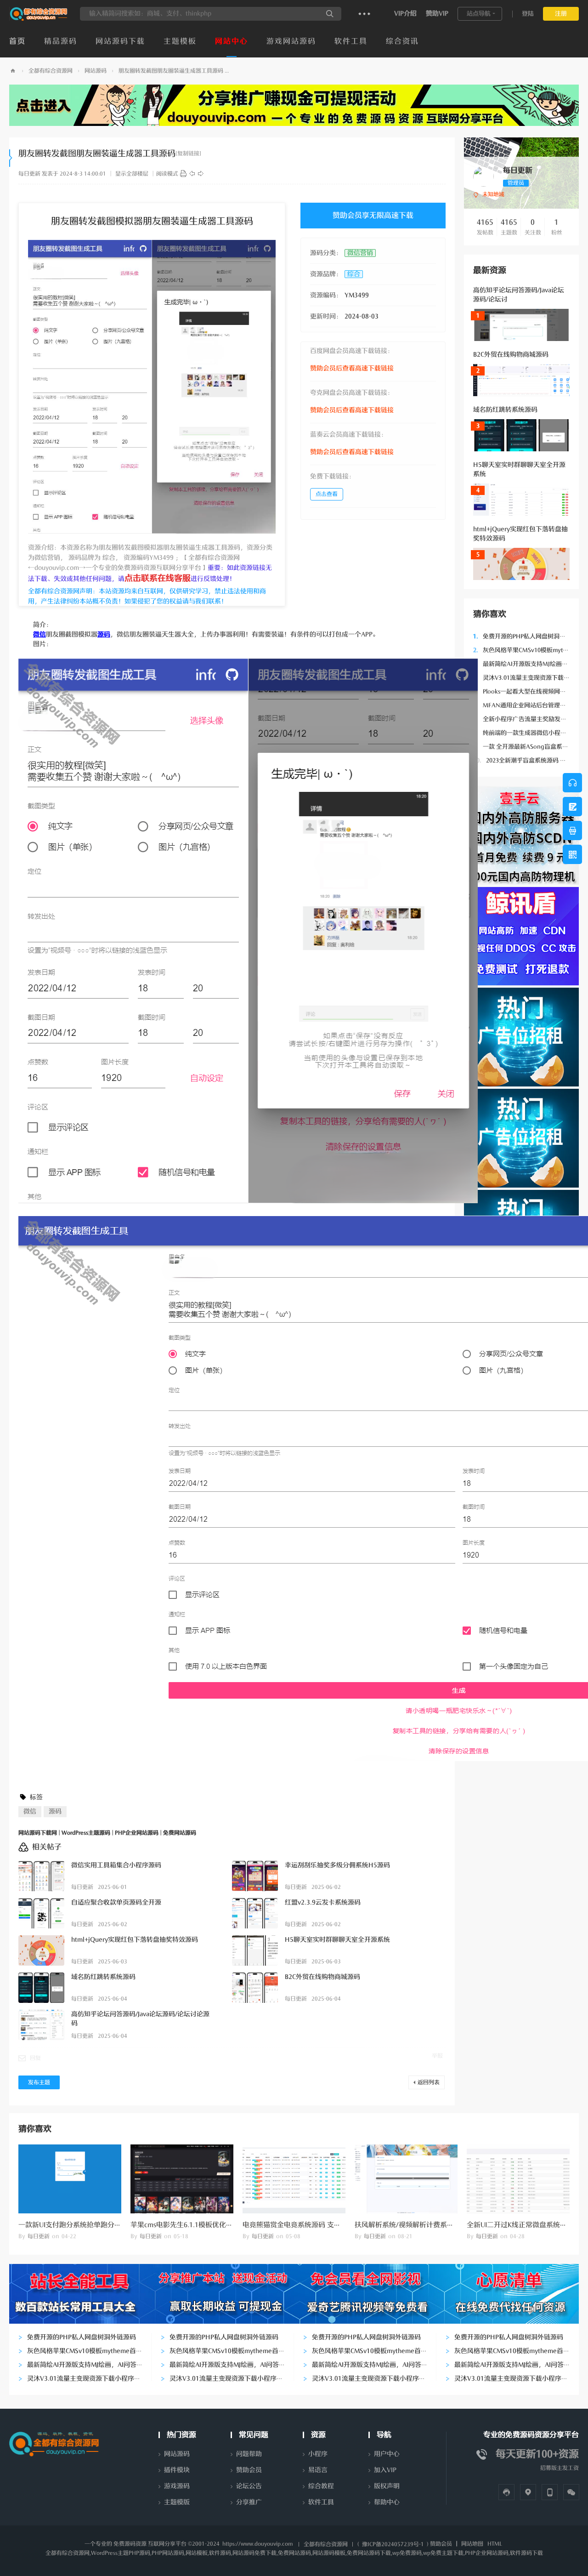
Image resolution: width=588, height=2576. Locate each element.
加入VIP (385, 2470)
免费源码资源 (130, 2544)
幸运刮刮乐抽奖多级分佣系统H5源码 (337, 1865)
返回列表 (429, 2082)
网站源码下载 (120, 41)
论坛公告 (249, 2486)
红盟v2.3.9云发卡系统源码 (323, 1902)
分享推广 (249, 2502)
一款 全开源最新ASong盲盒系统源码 (527, 747)
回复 (35, 2058)
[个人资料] (483, 176)
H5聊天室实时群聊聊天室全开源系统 (337, 1940)
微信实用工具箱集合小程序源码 (116, 1865)
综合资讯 (402, 41)
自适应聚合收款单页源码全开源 (116, 1902)
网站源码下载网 (13, 71)
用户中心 (387, 2454)
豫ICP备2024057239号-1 (393, 2544)
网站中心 (232, 41)
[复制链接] (188, 154)
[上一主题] (192, 174)
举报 (437, 2056)
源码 (55, 1811)
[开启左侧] (11, 158)
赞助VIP (437, 14)
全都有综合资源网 (51, 71)
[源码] (183, 174)
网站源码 (96, 71)
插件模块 (177, 2470)
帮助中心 (387, 2502)
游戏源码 (177, 2486)
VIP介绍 (405, 14)
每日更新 (29, 174)
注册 (561, 14)
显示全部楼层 (132, 174)
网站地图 (472, 2544)
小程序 (318, 2454)
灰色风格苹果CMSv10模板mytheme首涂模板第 (94, 2351)
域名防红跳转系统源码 (505, 410)
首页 (17, 41)
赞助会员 (249, 2470)
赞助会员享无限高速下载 (373, 216)
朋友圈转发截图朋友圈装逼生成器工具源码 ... (174, 71)
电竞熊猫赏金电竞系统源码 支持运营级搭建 (309, 2225)
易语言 (318, 2470)
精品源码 (61, 41)
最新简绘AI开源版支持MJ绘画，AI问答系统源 (91, 2365)
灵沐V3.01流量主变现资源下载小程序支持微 (90, 2379)
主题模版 (177, 2502)
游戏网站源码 (291, 41)
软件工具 (351, 41)
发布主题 (39, 2082)
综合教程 (321, 2486)
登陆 (528, 14)
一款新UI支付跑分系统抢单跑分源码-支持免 (85, 2225)
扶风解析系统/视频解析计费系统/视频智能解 (423, 2225)
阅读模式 (167, 174)
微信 (30, 1811)
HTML (495, 2544)
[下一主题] (201, 174)
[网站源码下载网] (39, 19)
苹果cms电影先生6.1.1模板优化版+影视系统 (198, 2225)
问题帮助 (249, 2454)
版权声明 (387, 2486)
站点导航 (479, 14)
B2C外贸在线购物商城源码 (511, 355)
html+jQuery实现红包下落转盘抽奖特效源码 (135, 1940)
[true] (330, 14)
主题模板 (180, 41)
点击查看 (327, 494)
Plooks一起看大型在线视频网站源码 (526, 691)
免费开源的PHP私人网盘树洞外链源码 (528, 636)
